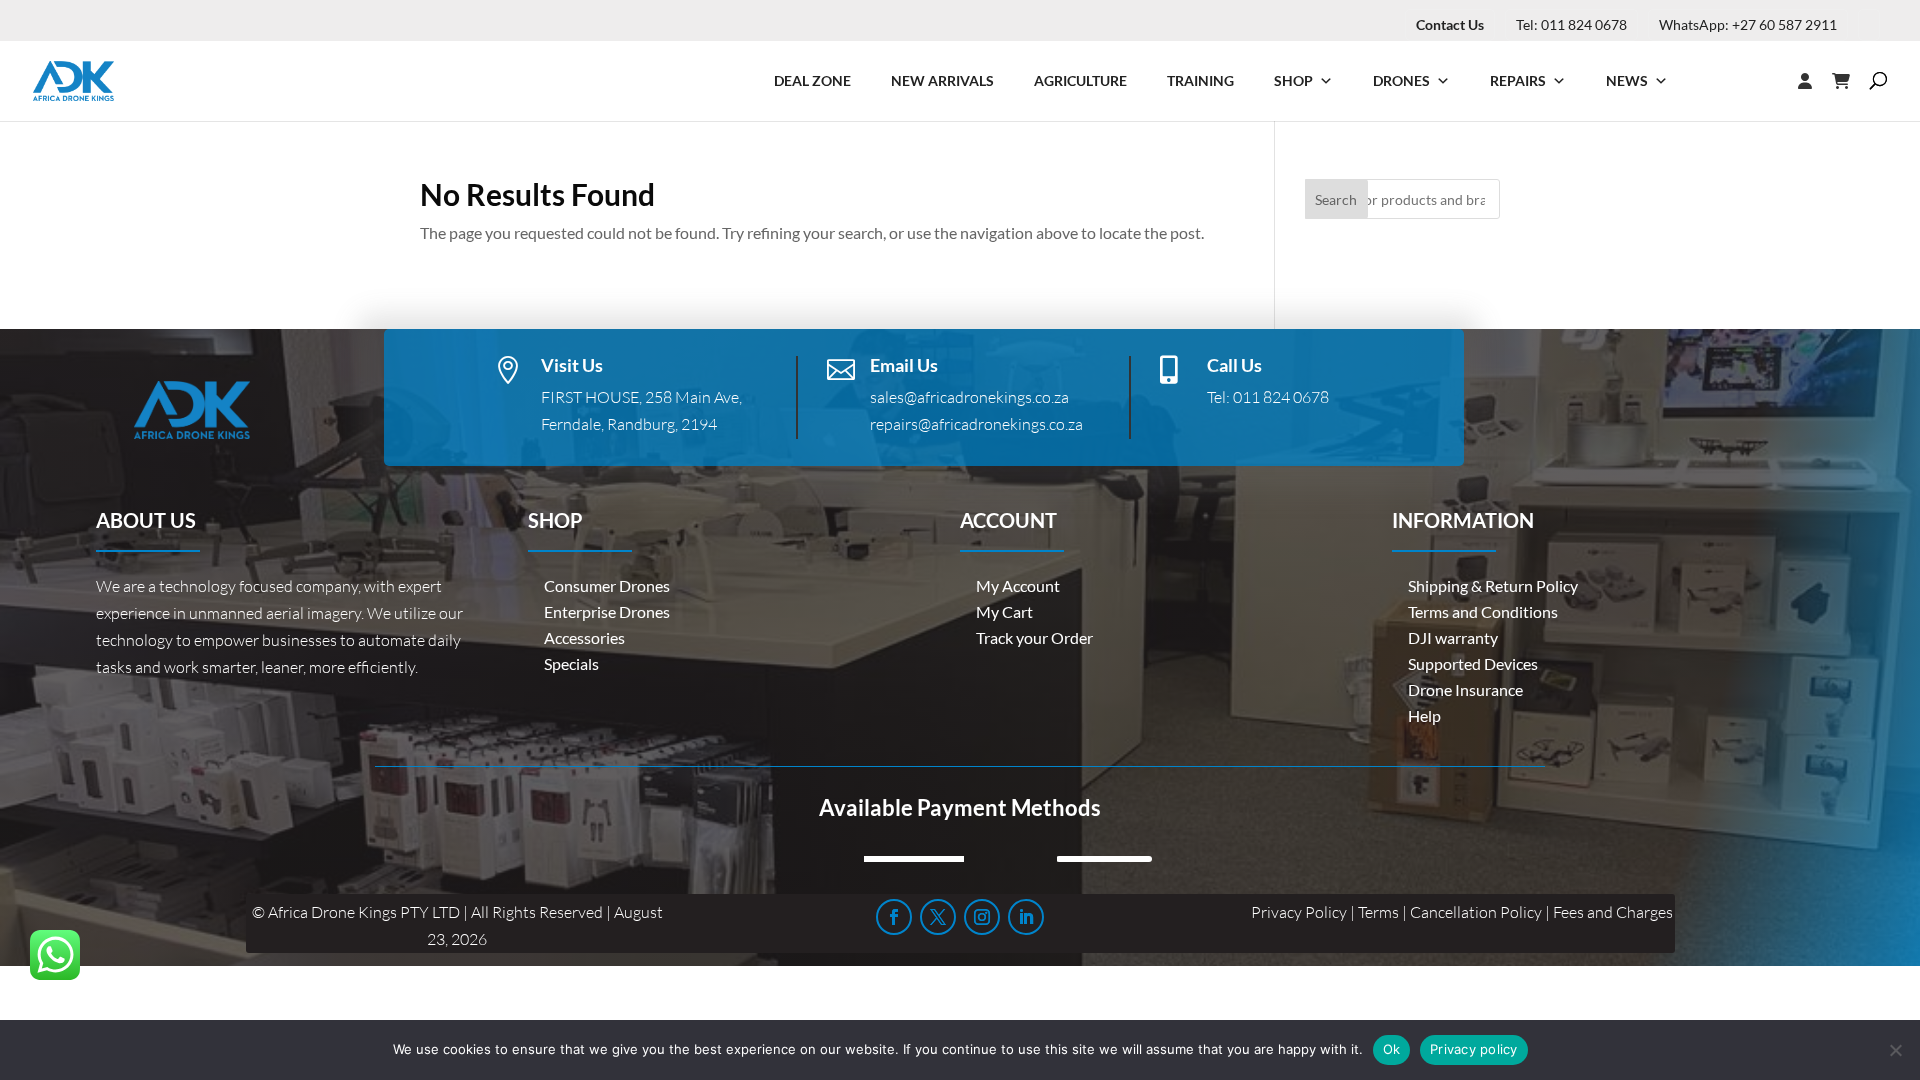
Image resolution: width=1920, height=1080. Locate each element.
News (1627, 80)
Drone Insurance (1465, 689)
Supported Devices (1473, 663)
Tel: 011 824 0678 (1571, 24)
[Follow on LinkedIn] (1026, 917)
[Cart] (1851, 81)
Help (1424, 715)
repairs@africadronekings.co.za (976, 424)
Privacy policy (1474, 1049)
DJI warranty (1453, 637)
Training (1200, 80)
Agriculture (1080, 80)
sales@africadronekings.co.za (969, 397)
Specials (571, 663)
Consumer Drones (607, 585)
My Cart (1004, 611)
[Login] (1765, 81)
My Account (1018, 585)
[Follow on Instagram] (982, 917)
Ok (1392, 1049)
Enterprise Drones (607, 611)
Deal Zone (812, 80)
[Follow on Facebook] (894, 917)
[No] (1895, 1050)
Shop (1293, 80)
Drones (1401, 80)
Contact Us (1450, 24)
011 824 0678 (1281, 397)
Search (1336, 199)
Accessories (584, 637)
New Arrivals (942, 80)
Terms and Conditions (1483, 611)
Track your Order (1034, 637)
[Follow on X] (938, 917)
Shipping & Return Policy (1493, 585)
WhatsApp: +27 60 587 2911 (1748, 24)
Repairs (1518, 80)
